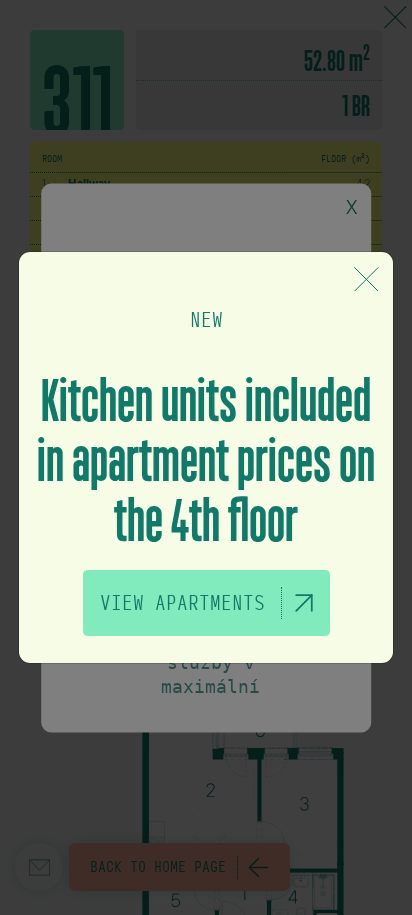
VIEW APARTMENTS (182, 603)
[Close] (366, 279)
